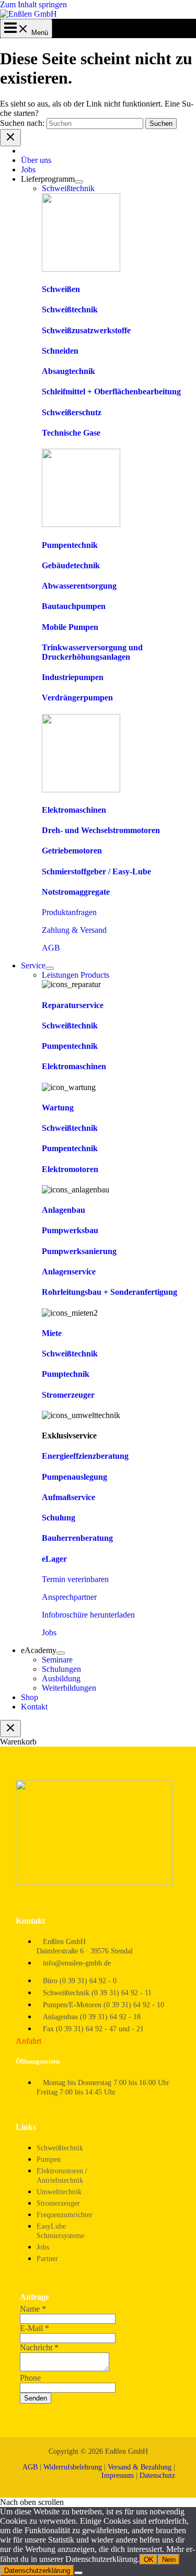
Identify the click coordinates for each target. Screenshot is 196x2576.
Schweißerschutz (72, 412)
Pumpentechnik (70, 545)
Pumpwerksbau (70, 1230)
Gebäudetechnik (71, 565)
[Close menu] (10, 138)
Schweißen (61, 289)
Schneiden (60, 351)
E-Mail (34, 2328)
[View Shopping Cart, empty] (26, 33)
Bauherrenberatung (77, 1538)
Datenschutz (157, 2475)
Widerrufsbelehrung (73, 2467)
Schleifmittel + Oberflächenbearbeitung (111, 391)
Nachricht (39, 2347)
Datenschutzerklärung (37, 2571)
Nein (169, 2560)
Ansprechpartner (69, 1597)
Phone (30, 2378)
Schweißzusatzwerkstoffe (86, 330)
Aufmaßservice (68, 1497)
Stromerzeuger (68, 1395)
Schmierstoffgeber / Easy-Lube (96, 871)
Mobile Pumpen (70, 627)
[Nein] (78, 2573)
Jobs (49, 1632)
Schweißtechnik (70, 309)
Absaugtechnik (68, 371)
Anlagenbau (64, 1210)
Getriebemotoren (72, 851)
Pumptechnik (66, 1374)
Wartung (58, 1108)
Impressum (118, 2475)
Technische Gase (71, 433)
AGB (51, 948)
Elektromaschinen (74, 810)
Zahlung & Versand (74, 930)
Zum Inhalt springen (33, 4)
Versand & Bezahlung (140, 2467)
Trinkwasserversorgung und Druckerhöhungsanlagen (92, 652)
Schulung (59, 1518)
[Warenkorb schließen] (10, 1729)
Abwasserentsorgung (79, 586)
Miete (52, 1333)
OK (149, 2560)
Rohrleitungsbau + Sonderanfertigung (109, 1292)
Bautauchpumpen (74, 606)
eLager (54, 1559)
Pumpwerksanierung (79, 1251)
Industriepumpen (73, 677)
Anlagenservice (69, 1272)
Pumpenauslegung (74, 1477)
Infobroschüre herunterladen (88, 1615)
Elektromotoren (70, 1169)
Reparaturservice (73, 1005)
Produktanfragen (69, 912)
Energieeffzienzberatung (85, 1456)
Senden (36, 2398)
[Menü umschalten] (79, 182)
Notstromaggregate (76, 892)
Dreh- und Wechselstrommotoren (101, 830)
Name (33, 2309)
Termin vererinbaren (75, 1579)
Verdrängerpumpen (77, 698)
